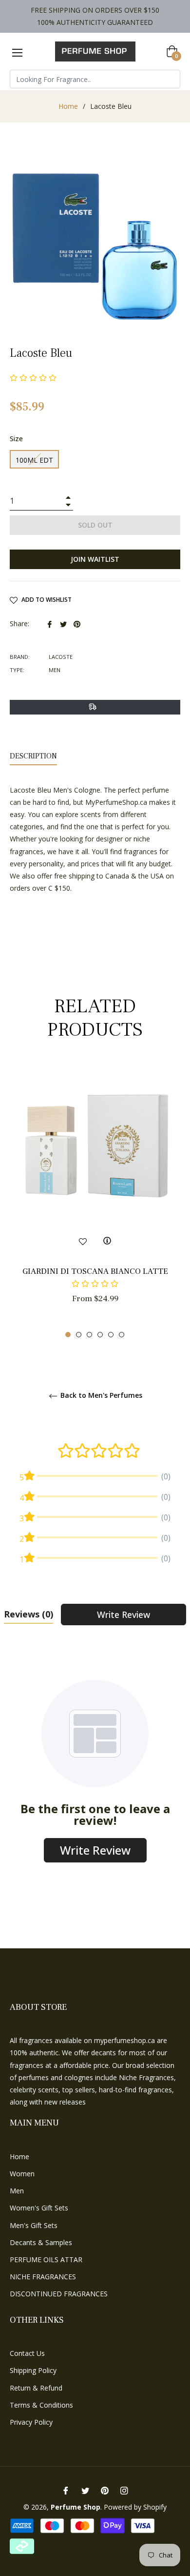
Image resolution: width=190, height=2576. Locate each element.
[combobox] (95, 79)
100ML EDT (34, 460)
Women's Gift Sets (39, 2208)
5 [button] (111, 1335)
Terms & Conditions (41, 2405)
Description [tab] (33, 756)
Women (22, 2174)
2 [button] (79, 1335)
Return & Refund (36, 2388)
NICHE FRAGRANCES (43, 2277)
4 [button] (100, 1335)
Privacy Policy (31, 2422)
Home (68, 106)
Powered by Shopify (135, 2507)
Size (16, 439)
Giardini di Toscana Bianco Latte (95, 1271)
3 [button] (89, 1335)
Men (17, 2191)
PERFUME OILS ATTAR (46, 2259)
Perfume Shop (76, 2507)
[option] (95, 1201)
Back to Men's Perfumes (100, 1396)
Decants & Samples (41, 2242)
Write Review (123, 1615)
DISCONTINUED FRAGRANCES (59, 2294)
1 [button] (68, 1335)
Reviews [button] (28, 1614)
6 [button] (122, 1335)
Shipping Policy (33, 2370)
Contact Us (27, 2353)
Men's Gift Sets (34, 2225)
